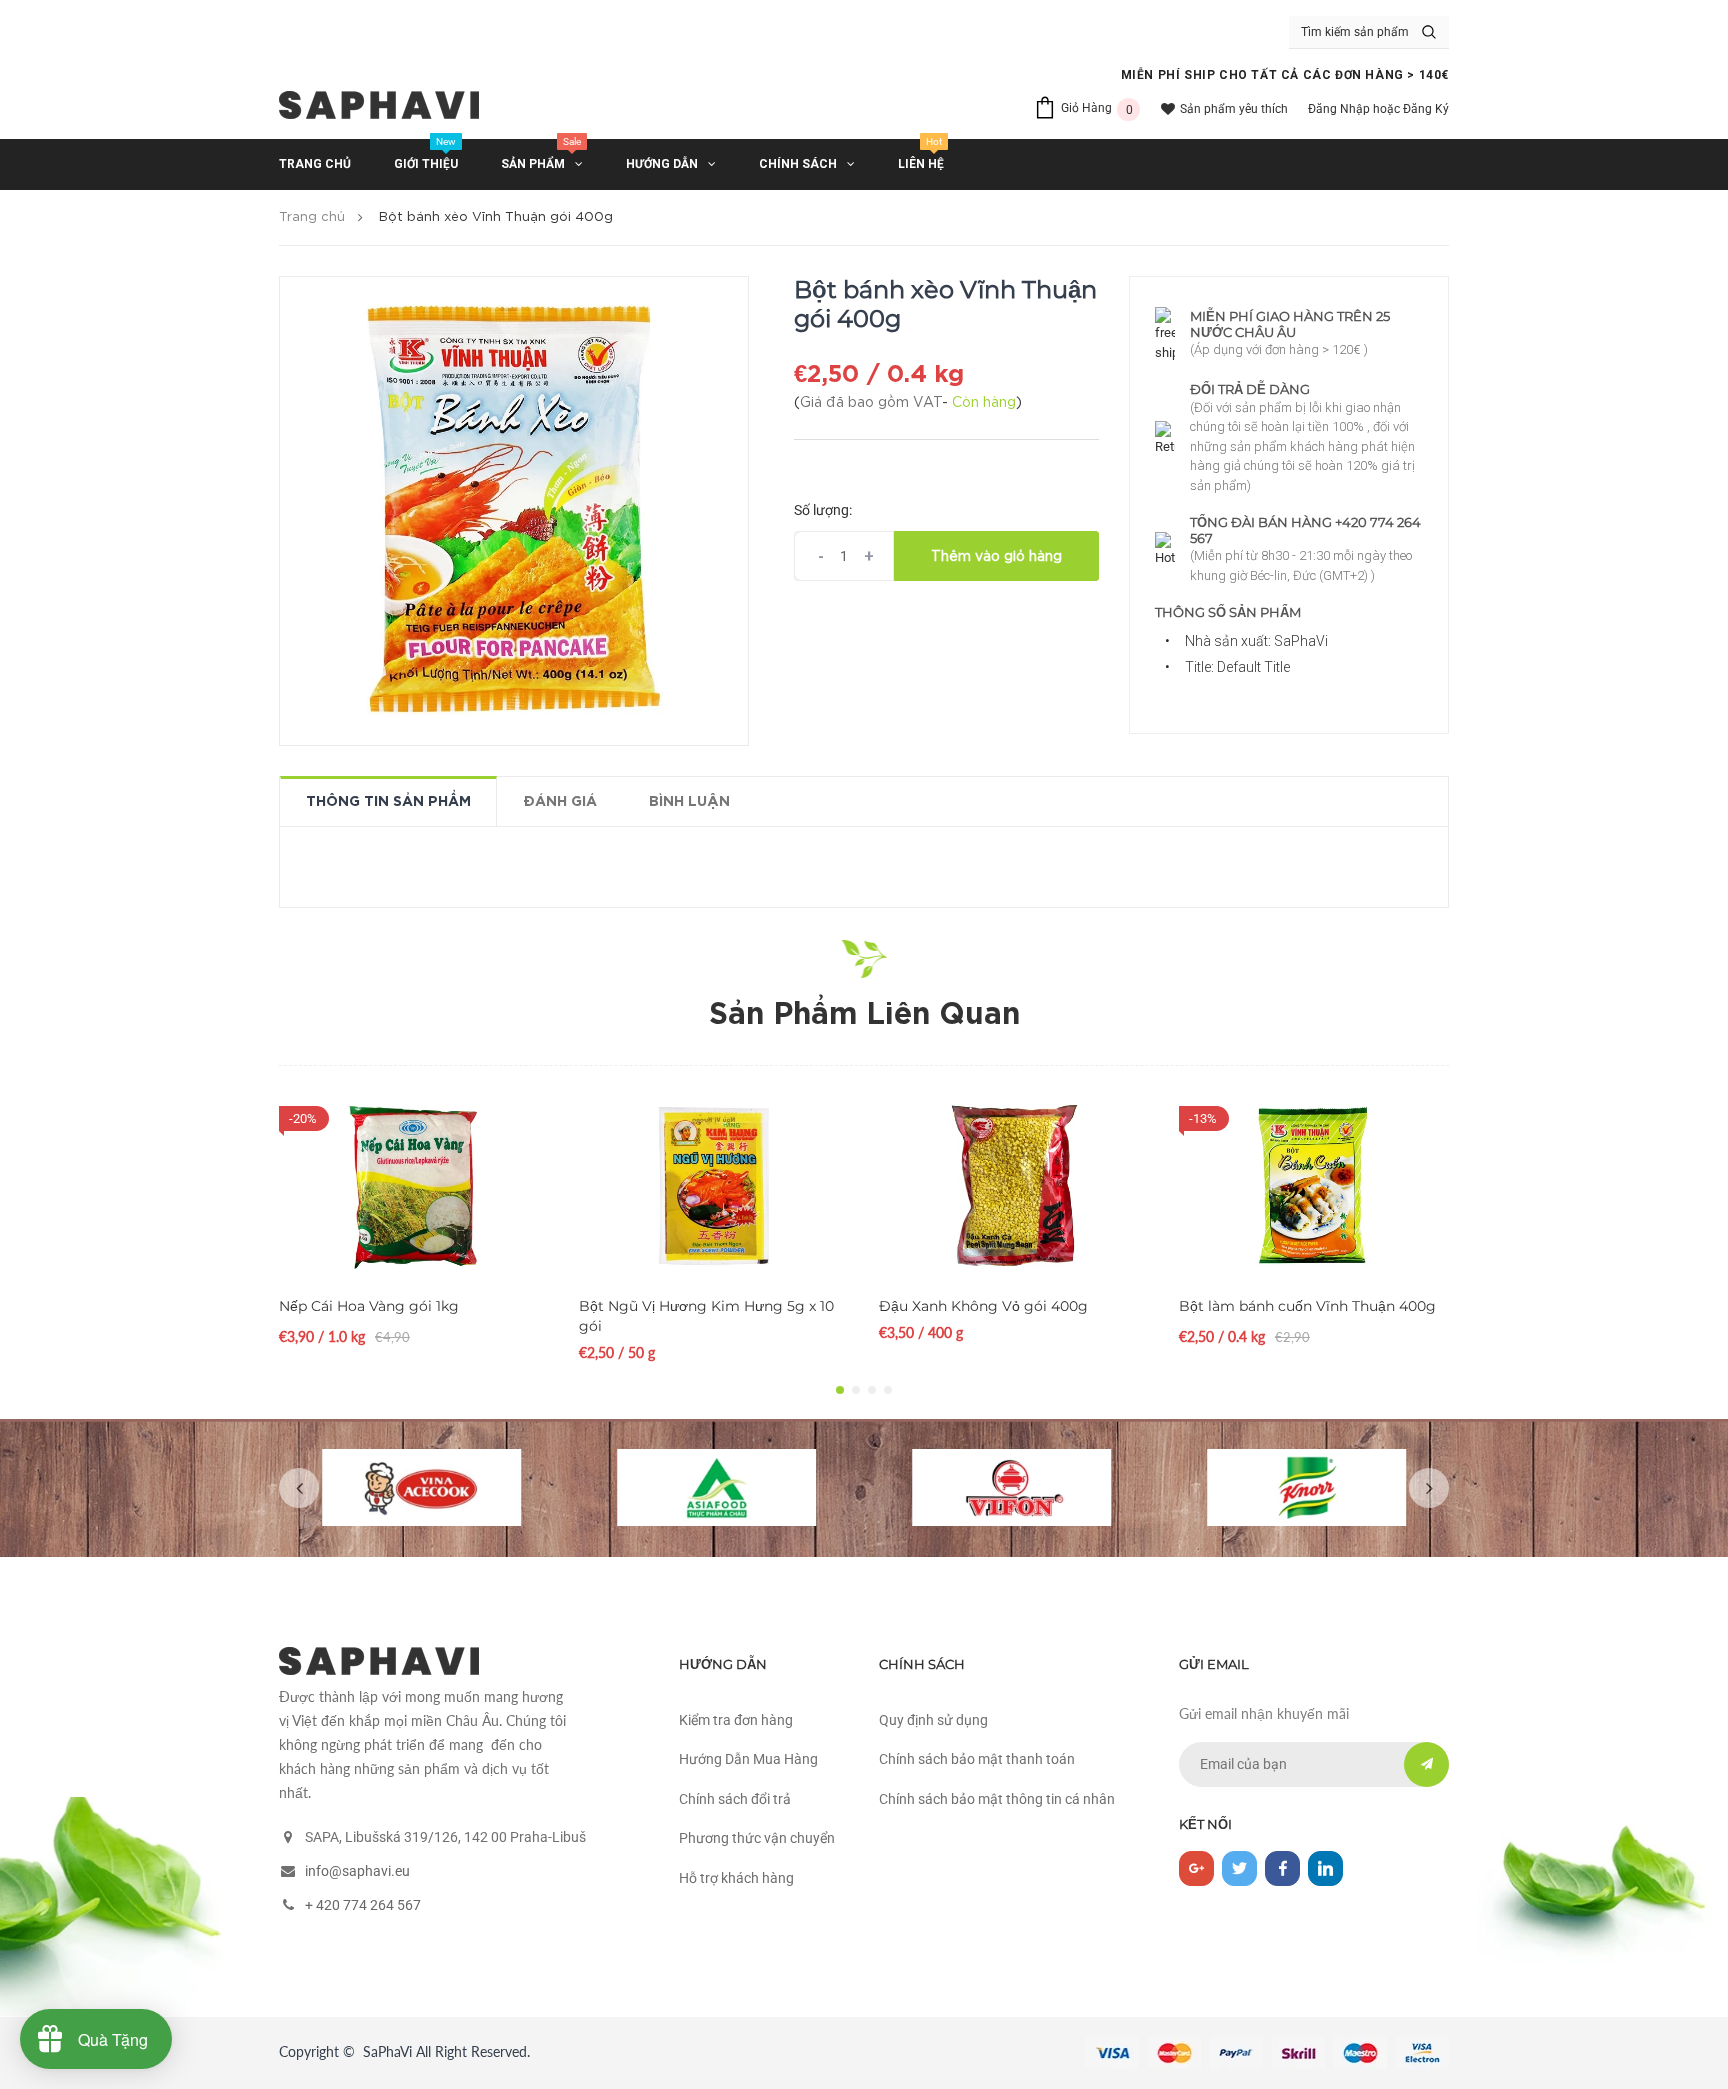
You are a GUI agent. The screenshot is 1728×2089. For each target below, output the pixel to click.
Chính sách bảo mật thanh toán (977, 1759)
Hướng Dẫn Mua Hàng (748, 1759)
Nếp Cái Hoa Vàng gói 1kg (369, 1306)
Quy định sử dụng (933, 1720)
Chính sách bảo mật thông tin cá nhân (997, 1799)
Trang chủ (312, 217)
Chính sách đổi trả (735, 1799)
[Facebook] (1282, 1868)
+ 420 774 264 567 (363, 1905)
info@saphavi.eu (357, 1871)
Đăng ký (1426, 109)
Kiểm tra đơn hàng (736, 1720)
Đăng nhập (1339, 109)
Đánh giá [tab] (560, 802)
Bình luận (689, 802)
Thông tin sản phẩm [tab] (388, 802)
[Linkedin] (1325, 1868)
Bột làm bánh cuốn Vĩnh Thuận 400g (1307, 1306)
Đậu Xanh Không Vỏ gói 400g (983, 1306)
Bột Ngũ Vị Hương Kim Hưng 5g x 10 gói (706, 1316)
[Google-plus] (1196, 1868)
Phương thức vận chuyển (757, 1838)
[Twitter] (1239, 1868)
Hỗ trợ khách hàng (736, 1878)
